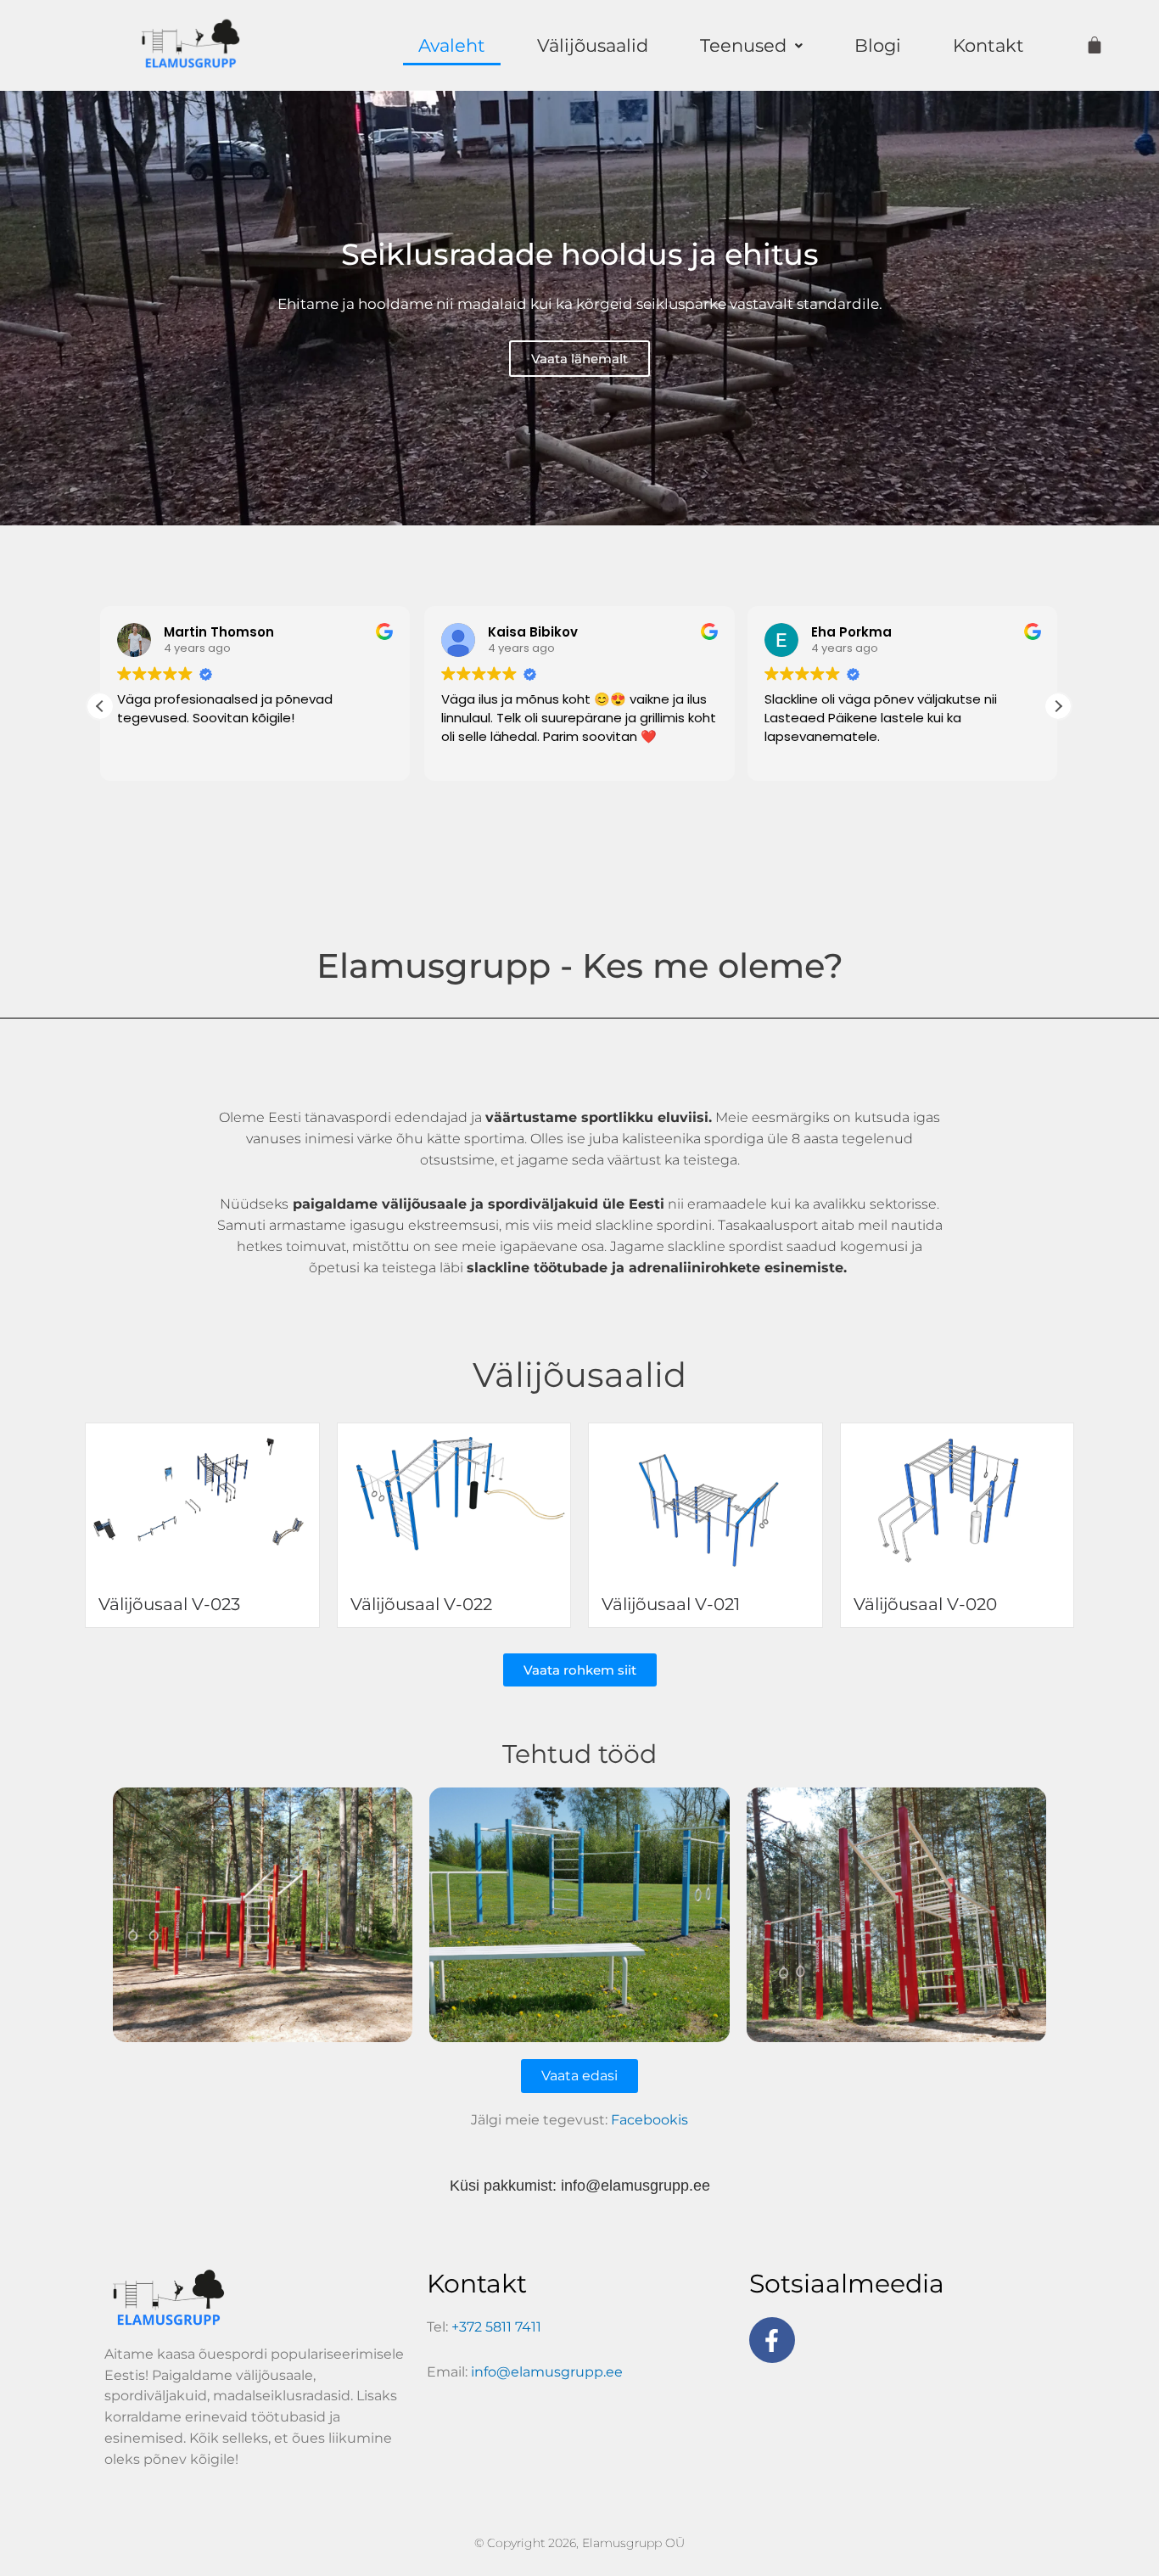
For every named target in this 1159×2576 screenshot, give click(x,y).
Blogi (878, 45)
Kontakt (988, 45)
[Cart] (1095, 45)
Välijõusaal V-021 (671, 1604)
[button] (751, 45)
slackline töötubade (537, 1268)
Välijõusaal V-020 (925, 1604)
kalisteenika (661, 1139)
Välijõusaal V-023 (169, 1604)
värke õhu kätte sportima (441, 1139)
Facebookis (649, 2120)
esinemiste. (808, 1268)
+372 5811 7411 (496, 2327)
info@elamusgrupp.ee (635, 2186)
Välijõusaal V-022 (421, 1604)
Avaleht (452, 45)
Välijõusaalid (593, 45)
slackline (697, 1246)
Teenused (743, 45)
